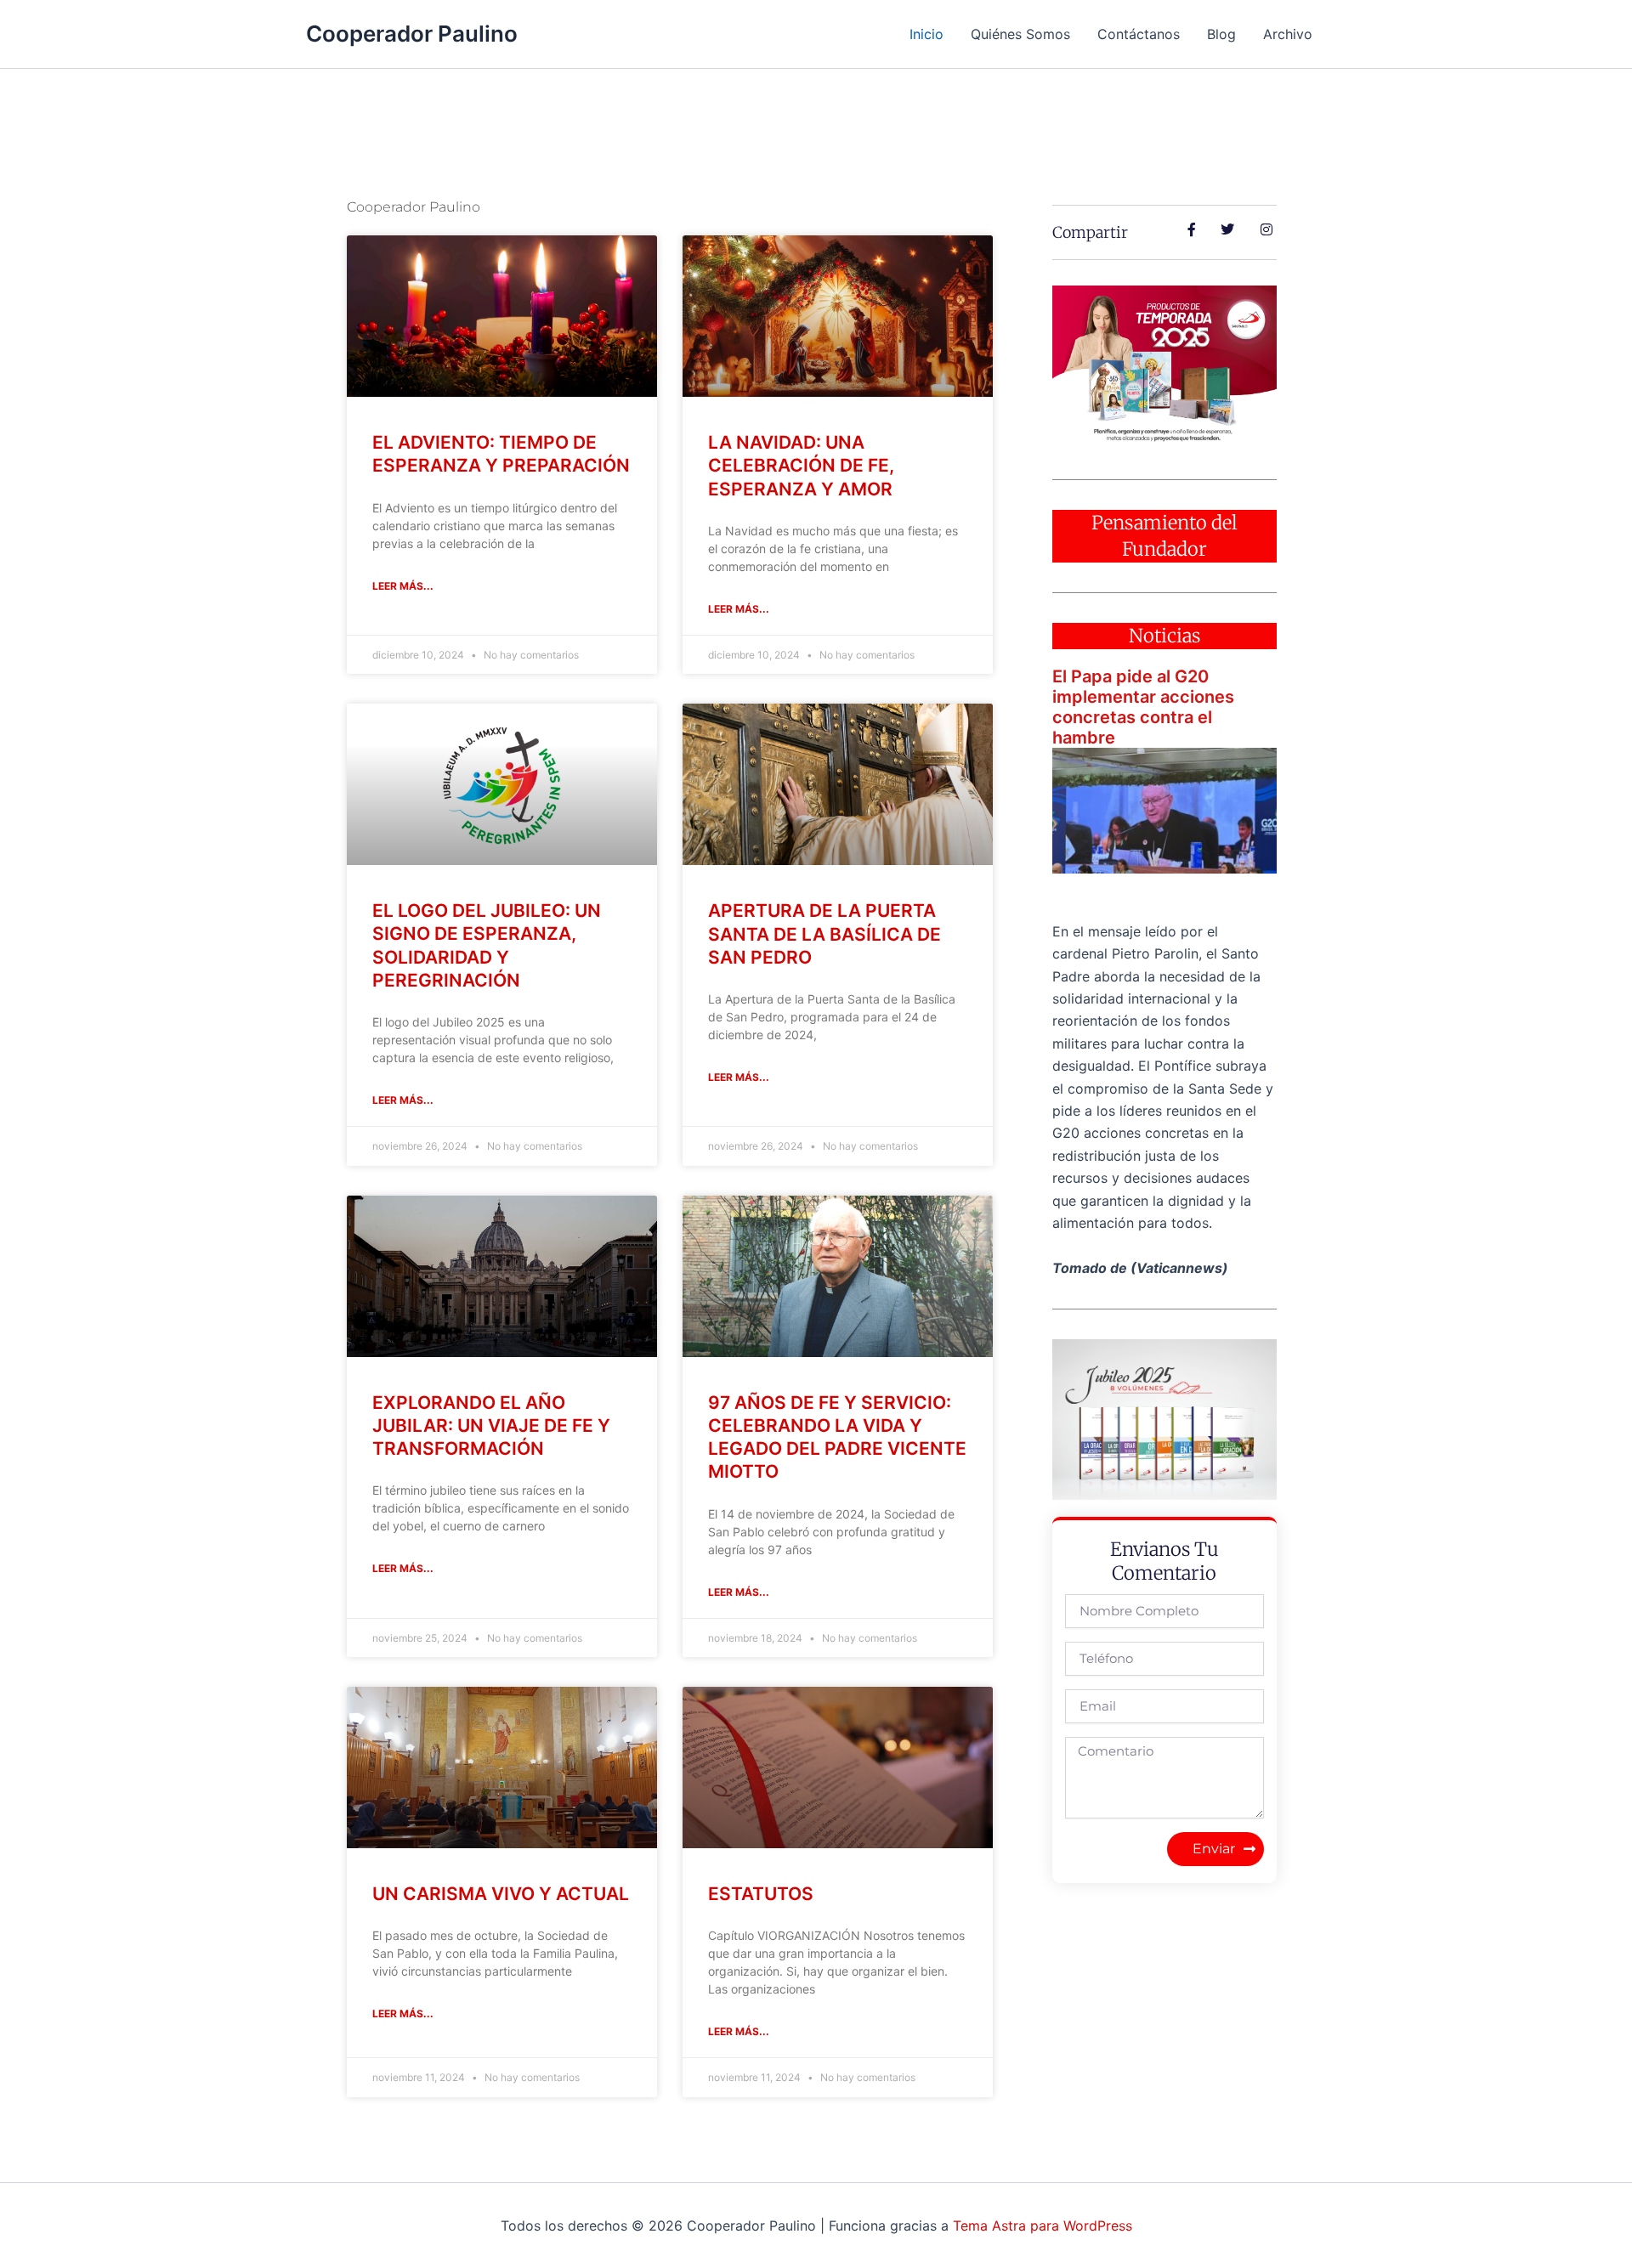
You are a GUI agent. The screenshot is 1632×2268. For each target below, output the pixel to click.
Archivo (1288, 34)
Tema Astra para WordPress (1043, 2226)
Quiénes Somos (1020, 34)
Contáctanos (1139, 34)
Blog (1221, 34)
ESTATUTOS (761, 1894)
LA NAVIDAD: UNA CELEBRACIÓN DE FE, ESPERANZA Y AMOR (801, 466)
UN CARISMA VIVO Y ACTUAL (501, 1894)
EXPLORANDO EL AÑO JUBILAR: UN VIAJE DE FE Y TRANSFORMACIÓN (491, 1426)
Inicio (926, 34)
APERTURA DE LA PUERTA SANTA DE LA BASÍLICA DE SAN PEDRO (824, 934)
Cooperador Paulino (412, 34)
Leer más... (403, 586)
